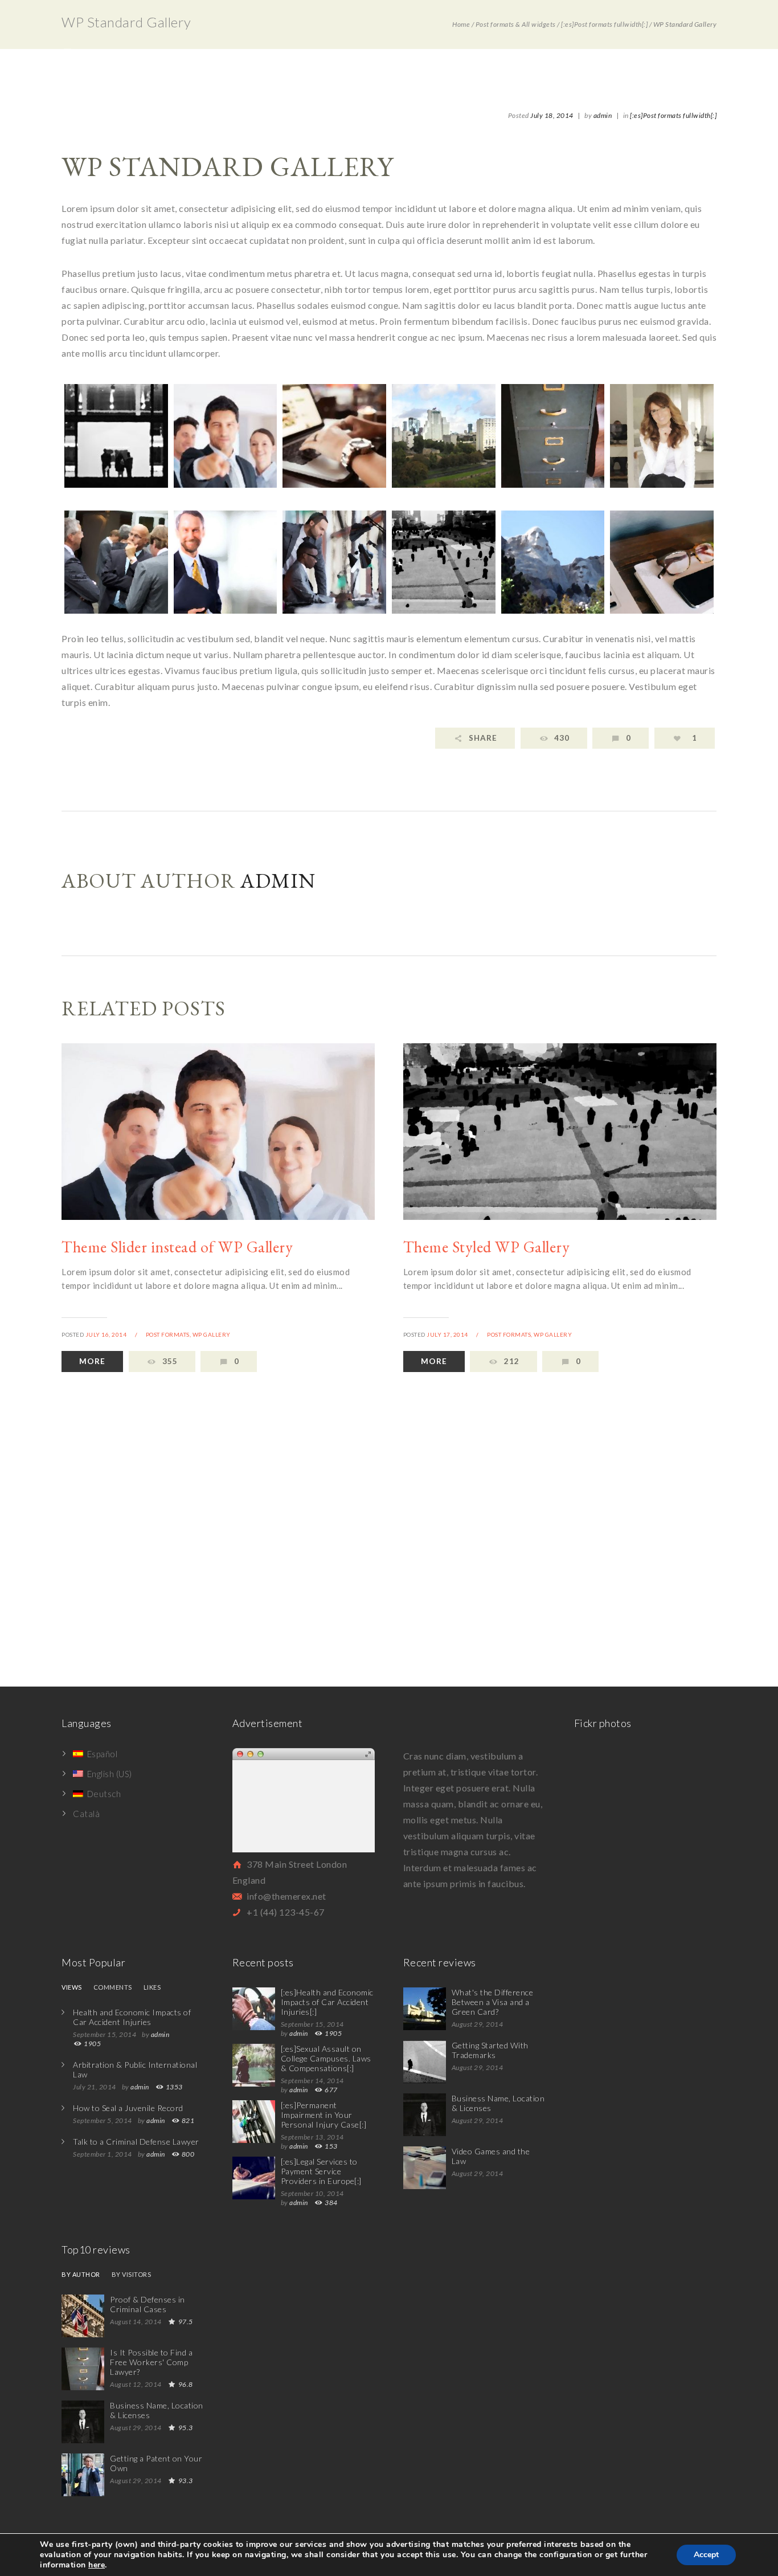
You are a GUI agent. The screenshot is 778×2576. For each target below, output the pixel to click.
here (97, 2565)
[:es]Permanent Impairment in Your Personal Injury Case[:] (324, 2115)
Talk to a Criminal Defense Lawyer (136, 2142)
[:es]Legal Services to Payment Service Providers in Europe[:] (321, 2171)
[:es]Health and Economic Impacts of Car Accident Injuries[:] (327, 2002)
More (92, 1361)
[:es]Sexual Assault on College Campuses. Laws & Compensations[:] (326, 2058)
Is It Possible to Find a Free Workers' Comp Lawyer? (151, 2362)
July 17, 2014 (447, 1334)
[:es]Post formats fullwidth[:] (604, 24)
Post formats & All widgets (516, 24)
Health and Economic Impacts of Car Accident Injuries (132, 2017)
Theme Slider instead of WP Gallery (177, 1247)
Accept (706, 2555)
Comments (113, 1987)
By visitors (132, 2275)
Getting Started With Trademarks (490, 2050)
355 (170, 1361)
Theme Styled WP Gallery (487, 1247)
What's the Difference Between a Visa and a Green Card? (493, 2002)
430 (562, 738)
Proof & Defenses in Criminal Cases (148, 2304)
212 (512, 1361)
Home (461, 24)
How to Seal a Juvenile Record (128, 2108)
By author (81, 2275)
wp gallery (212, 1334)
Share (483, 738)
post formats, (169, 1334)
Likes (152, 1987)
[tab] (72, 1990)
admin (603, 115)
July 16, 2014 (106, 1334)
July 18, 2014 (552, 115)
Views (72, 1987)
